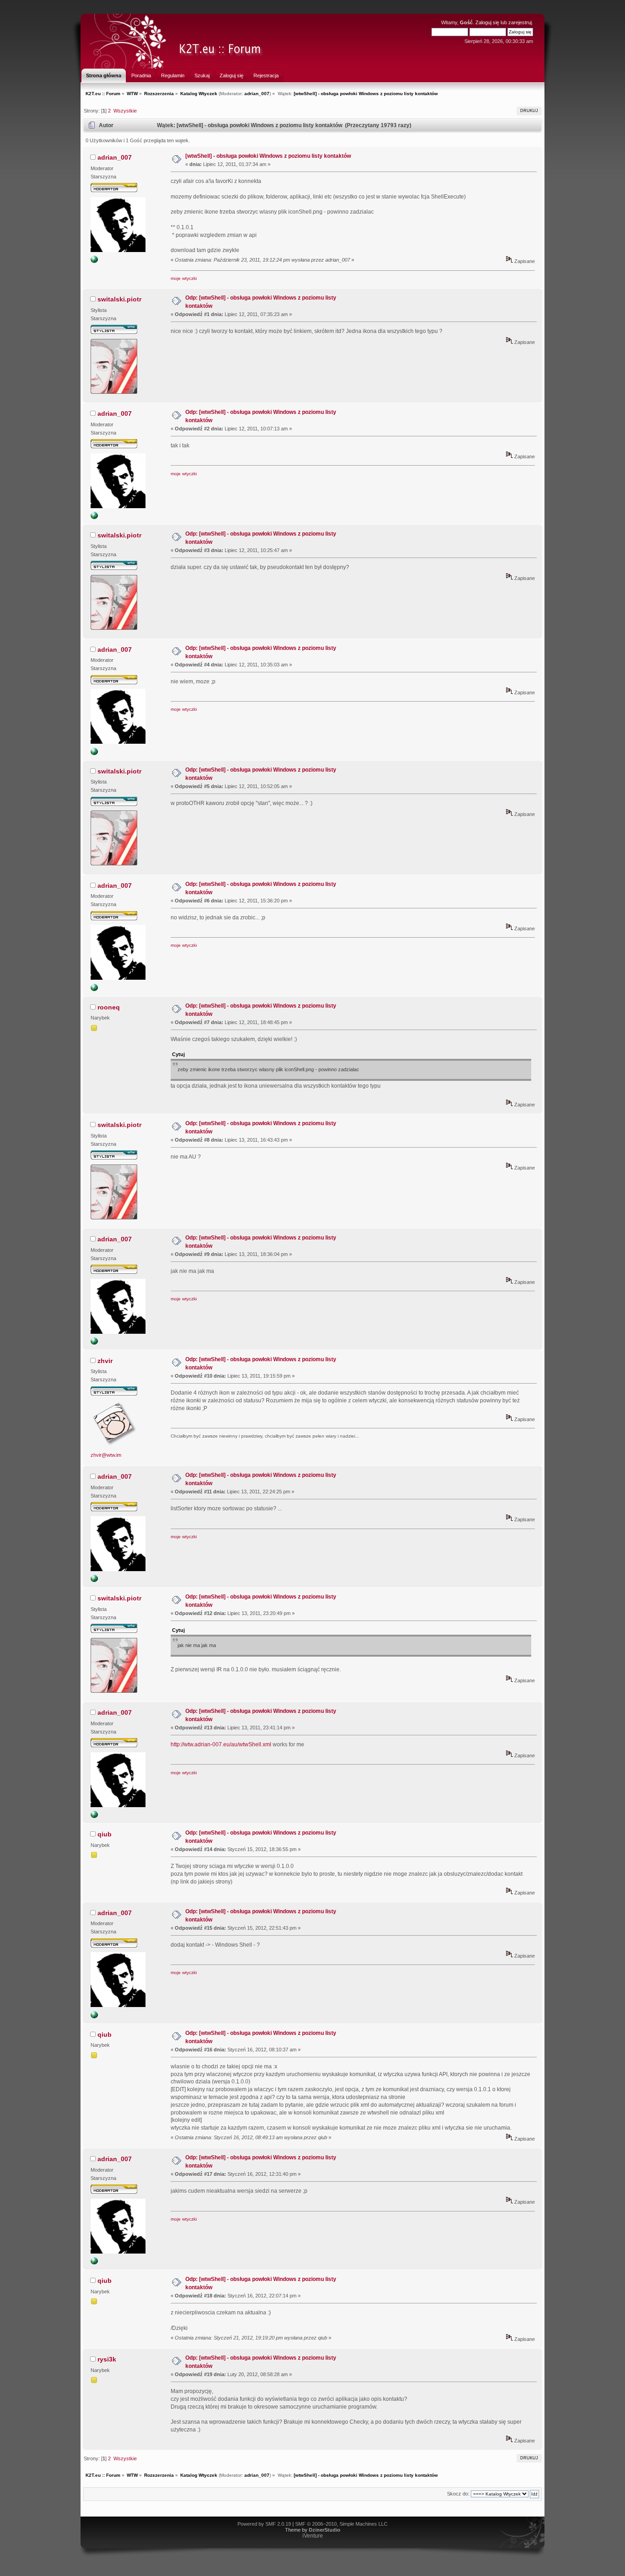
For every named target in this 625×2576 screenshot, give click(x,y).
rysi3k (107, 2359)
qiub (105, 1834)
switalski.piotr (119, 299)
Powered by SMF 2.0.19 (264, 2524)
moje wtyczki (184, 278)
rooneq (109, 1007)
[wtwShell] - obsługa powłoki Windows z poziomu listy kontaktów (268, 156)
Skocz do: (458, 2494)
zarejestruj (520, 22)
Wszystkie (125, 111)
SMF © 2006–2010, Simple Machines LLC (341, 2524)
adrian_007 (257, 94)
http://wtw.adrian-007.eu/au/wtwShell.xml (221, 1744)
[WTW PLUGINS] (94, 261)
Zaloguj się (487, 22)
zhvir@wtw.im (106, 1455)
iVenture (313, 2536)
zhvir (105, 1361)
